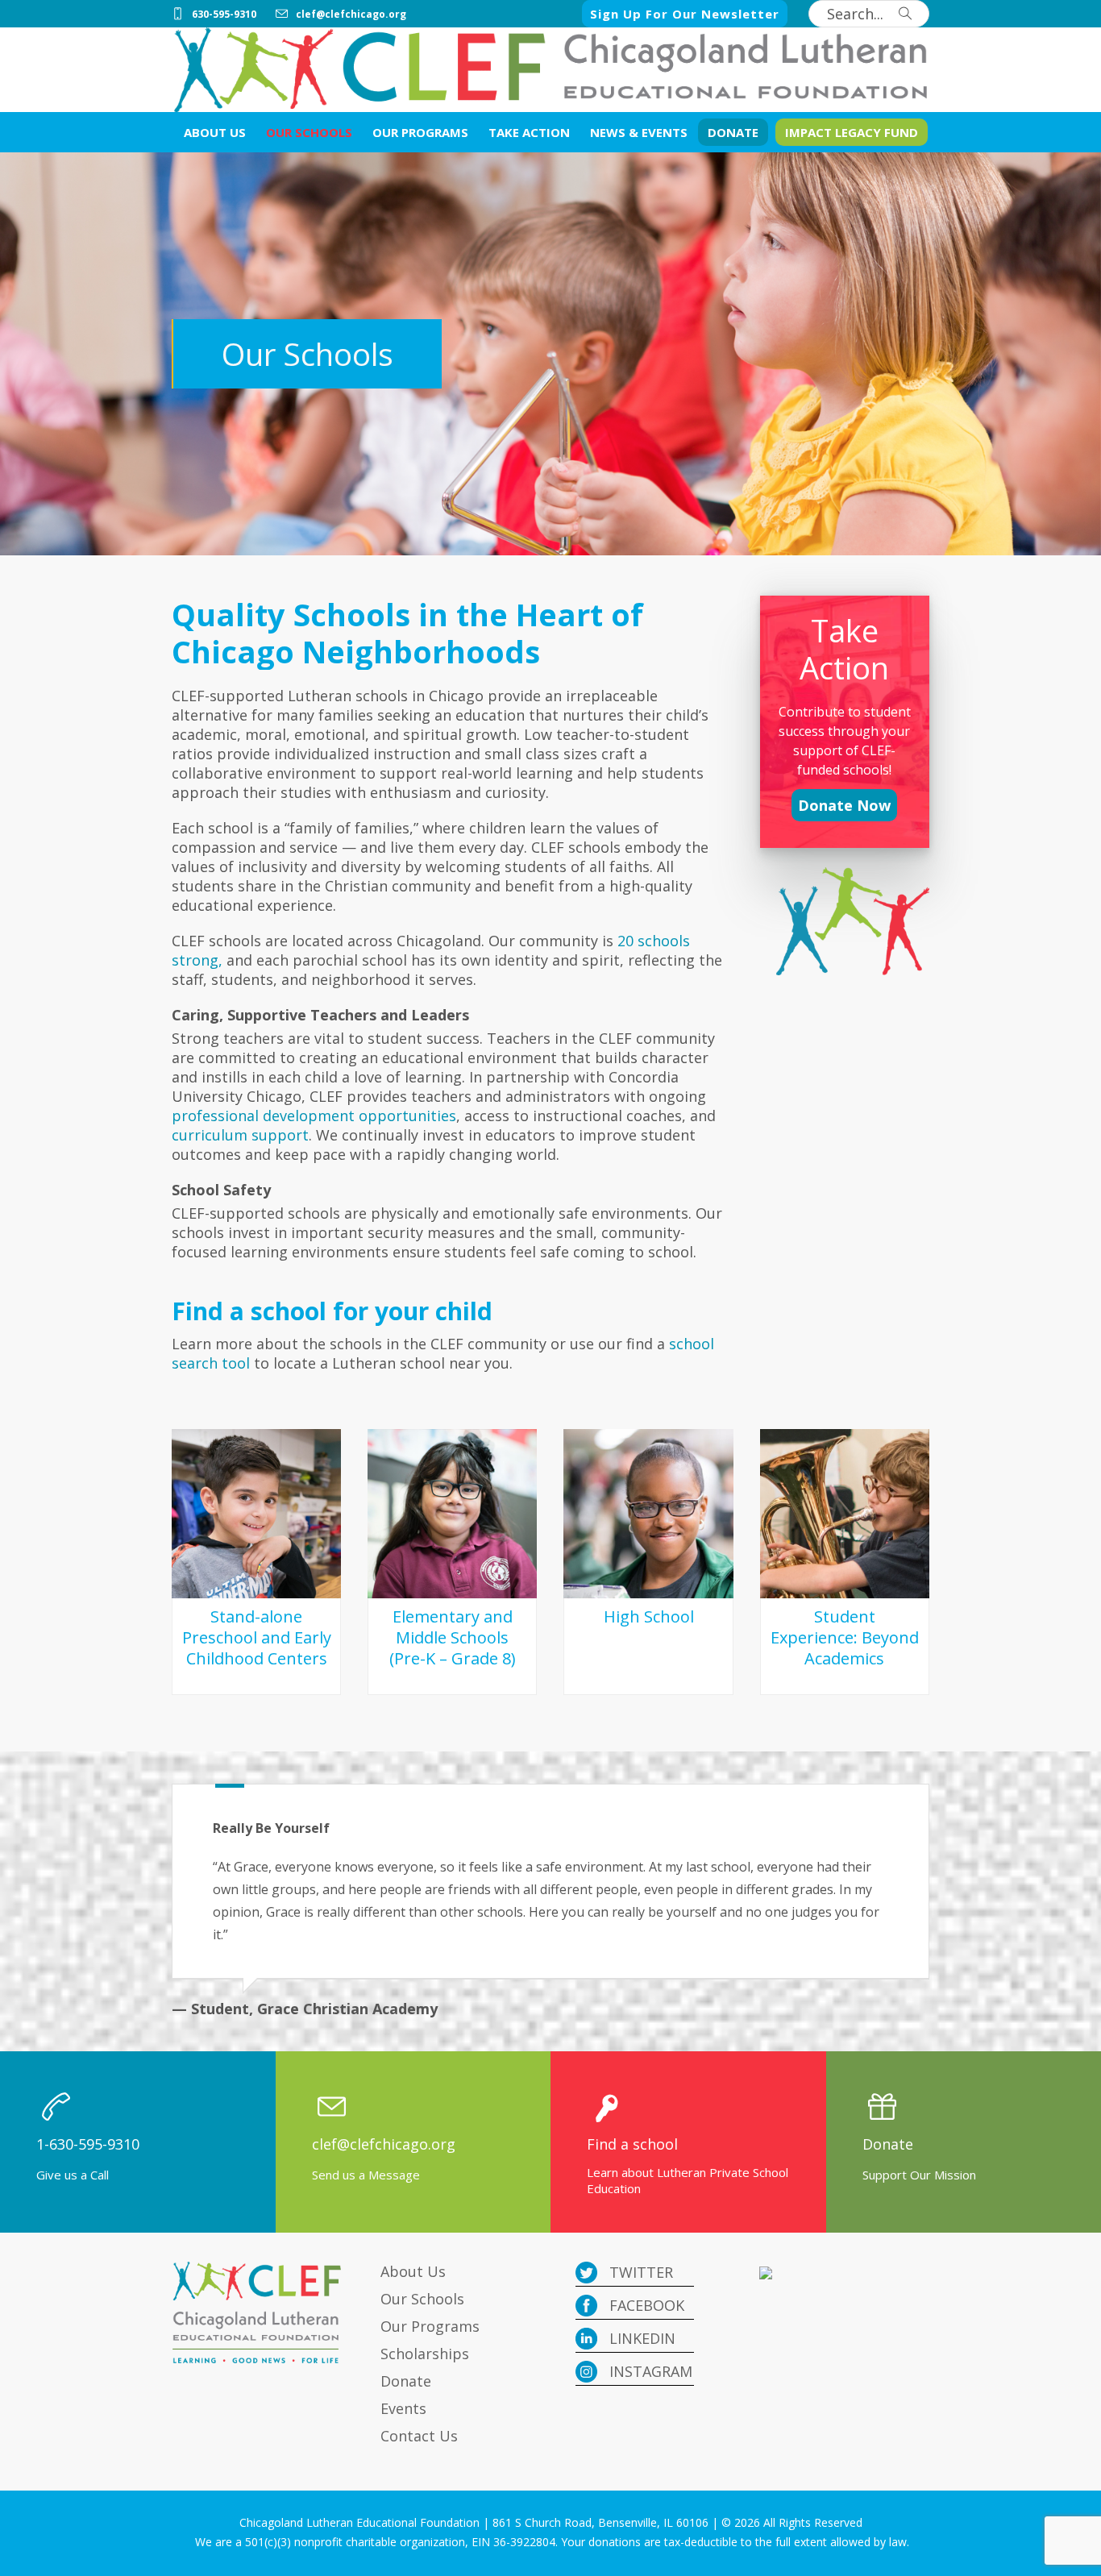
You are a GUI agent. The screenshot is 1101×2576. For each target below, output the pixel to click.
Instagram (649, 2371)
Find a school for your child (332, 1311)
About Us (413, 2271)
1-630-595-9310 (88, 2144)
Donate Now (844, 805)
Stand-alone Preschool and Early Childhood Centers (257, 1637)
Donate (888, 2144)
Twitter (639, 2272)
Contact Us (419, 2436)
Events (403, 2408)
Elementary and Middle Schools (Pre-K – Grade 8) (453, 1637)
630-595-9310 (224, 14)
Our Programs (430, 2326)
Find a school (632, 2144)
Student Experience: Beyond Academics (845, 1637)
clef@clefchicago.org (351, 14)
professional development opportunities (314, 1116)
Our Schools (422, 2299)
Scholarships (425, 2354)
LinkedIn (640, 2338)
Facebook (645, 2305)
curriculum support (240, 1135)
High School (649, 1616)
